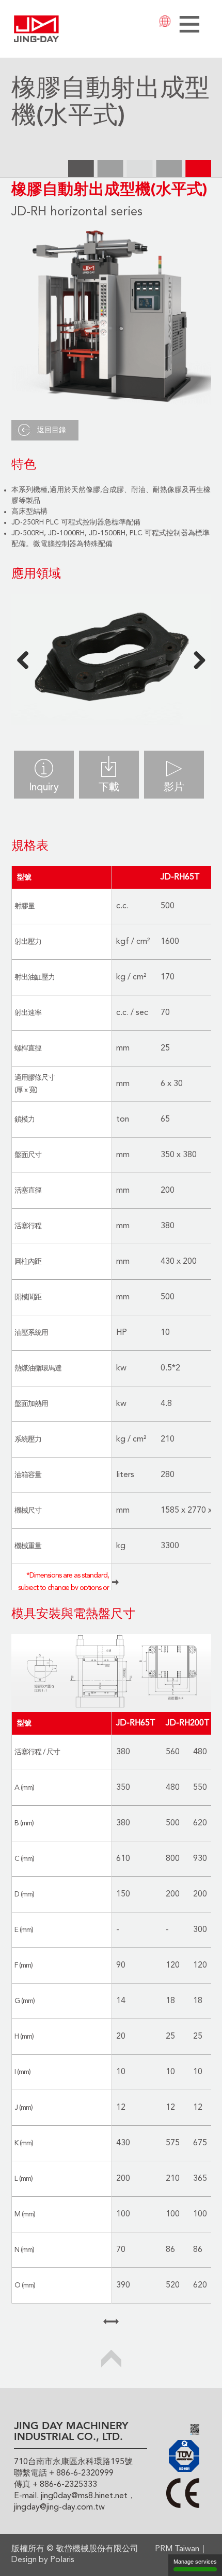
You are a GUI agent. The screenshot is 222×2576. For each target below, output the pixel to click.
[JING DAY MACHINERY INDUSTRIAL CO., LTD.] (36, 28)
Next (196, 659)
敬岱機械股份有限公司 (97, 2549)
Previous (27, 659)
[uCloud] (195, 2429)
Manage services (195, 2562)
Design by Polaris (43, 2560)
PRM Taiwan (177, 2549)
